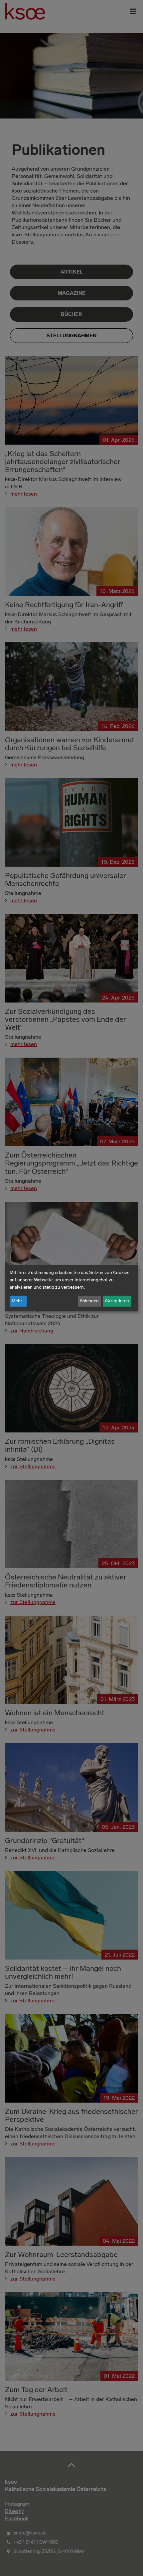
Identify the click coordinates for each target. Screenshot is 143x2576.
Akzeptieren (117, 1301)
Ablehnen (89, 1301)
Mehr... (18, 1301)
